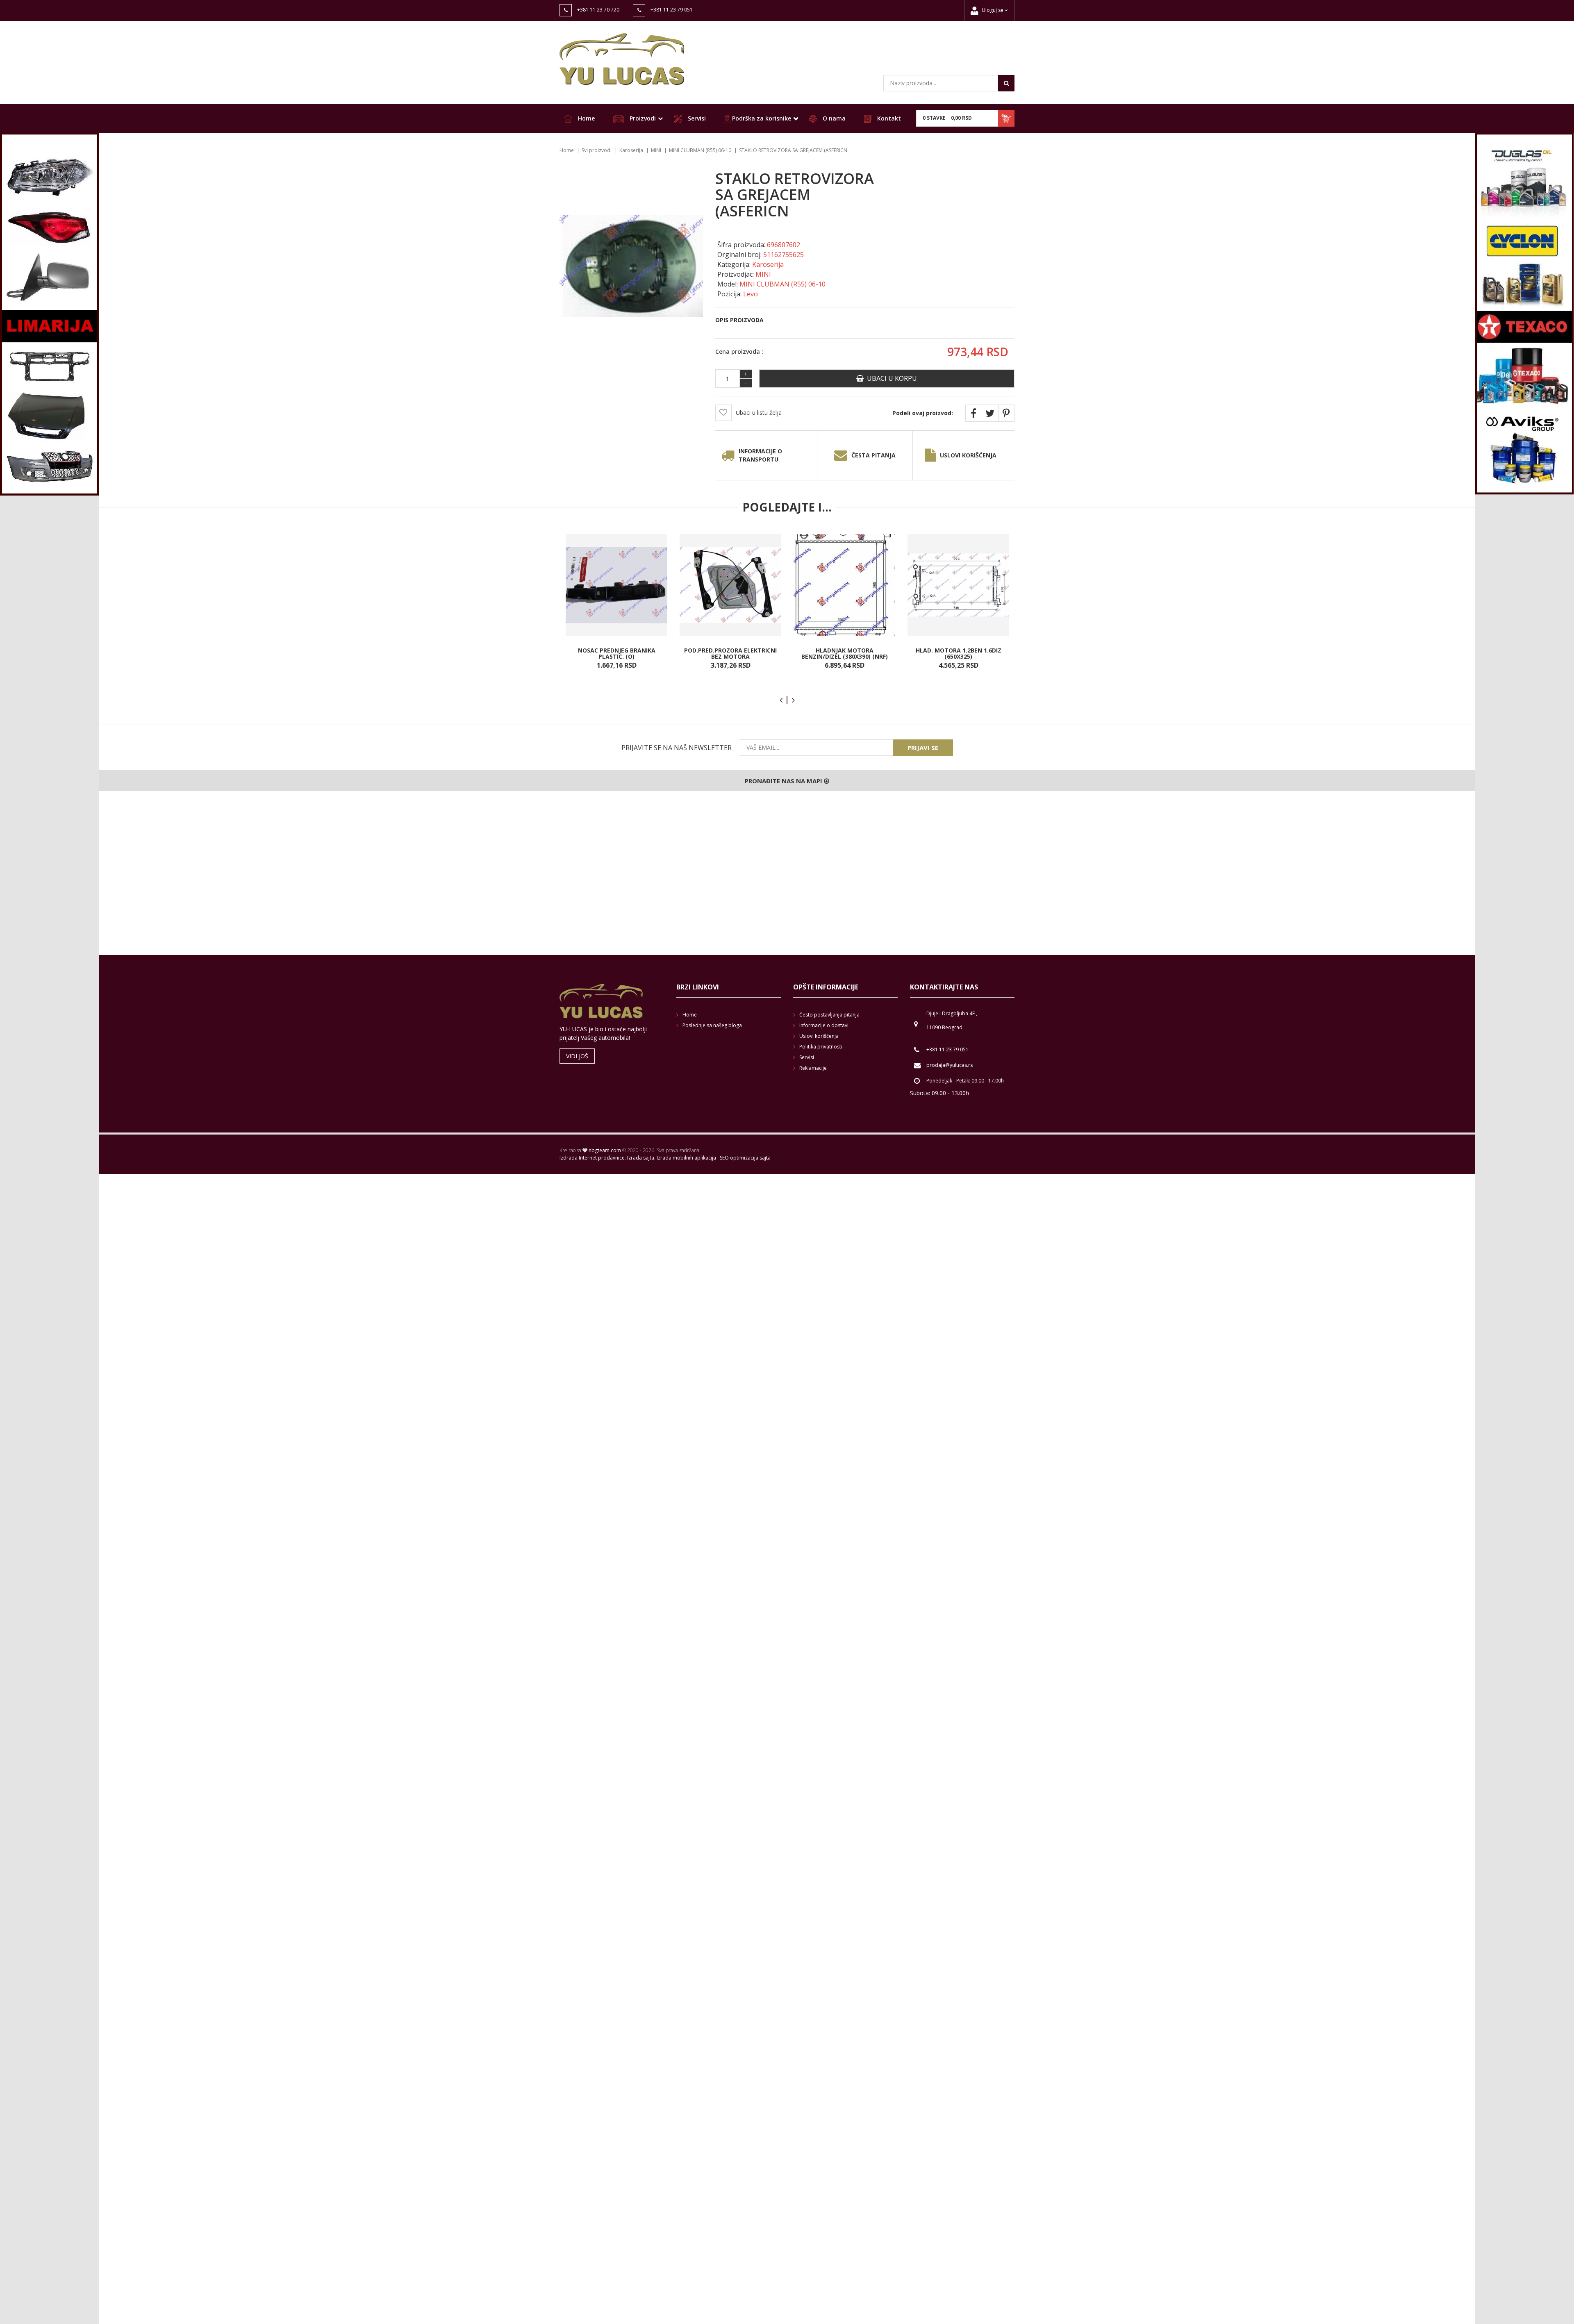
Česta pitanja (873, 455)
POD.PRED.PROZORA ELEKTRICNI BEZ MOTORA (730, 653)
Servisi (696, 118)
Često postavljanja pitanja (829, 1015)
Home (586, 118)
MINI (656, 150)
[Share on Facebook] (974, 413)
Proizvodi (642, 118)
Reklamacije (813, 1068)
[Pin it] (1006, 413)
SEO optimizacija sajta (745, 1158)
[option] (616, 609)
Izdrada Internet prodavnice (592, 1158)
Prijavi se (923, 748)
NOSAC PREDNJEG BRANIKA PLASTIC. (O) (617, 653)
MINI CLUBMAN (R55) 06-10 (700, 150)
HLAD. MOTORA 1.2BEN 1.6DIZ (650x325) (959, 653)
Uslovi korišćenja (968, 455)
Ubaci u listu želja (759, 413)
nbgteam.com (605, 1150)
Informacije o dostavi (824, 1025)
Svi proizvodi (597, 150)
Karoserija (631, 150)
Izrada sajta (641, 1158)
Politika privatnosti (821, 1047)
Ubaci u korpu (890, 378)
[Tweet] (990, 413)
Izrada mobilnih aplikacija (686, 1158)
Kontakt (888, 118)
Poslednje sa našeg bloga (712, 1025)
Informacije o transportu (760, 455)
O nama (833, 118)
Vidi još (577, 1056)
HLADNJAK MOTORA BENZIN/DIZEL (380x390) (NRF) (845, 653)
